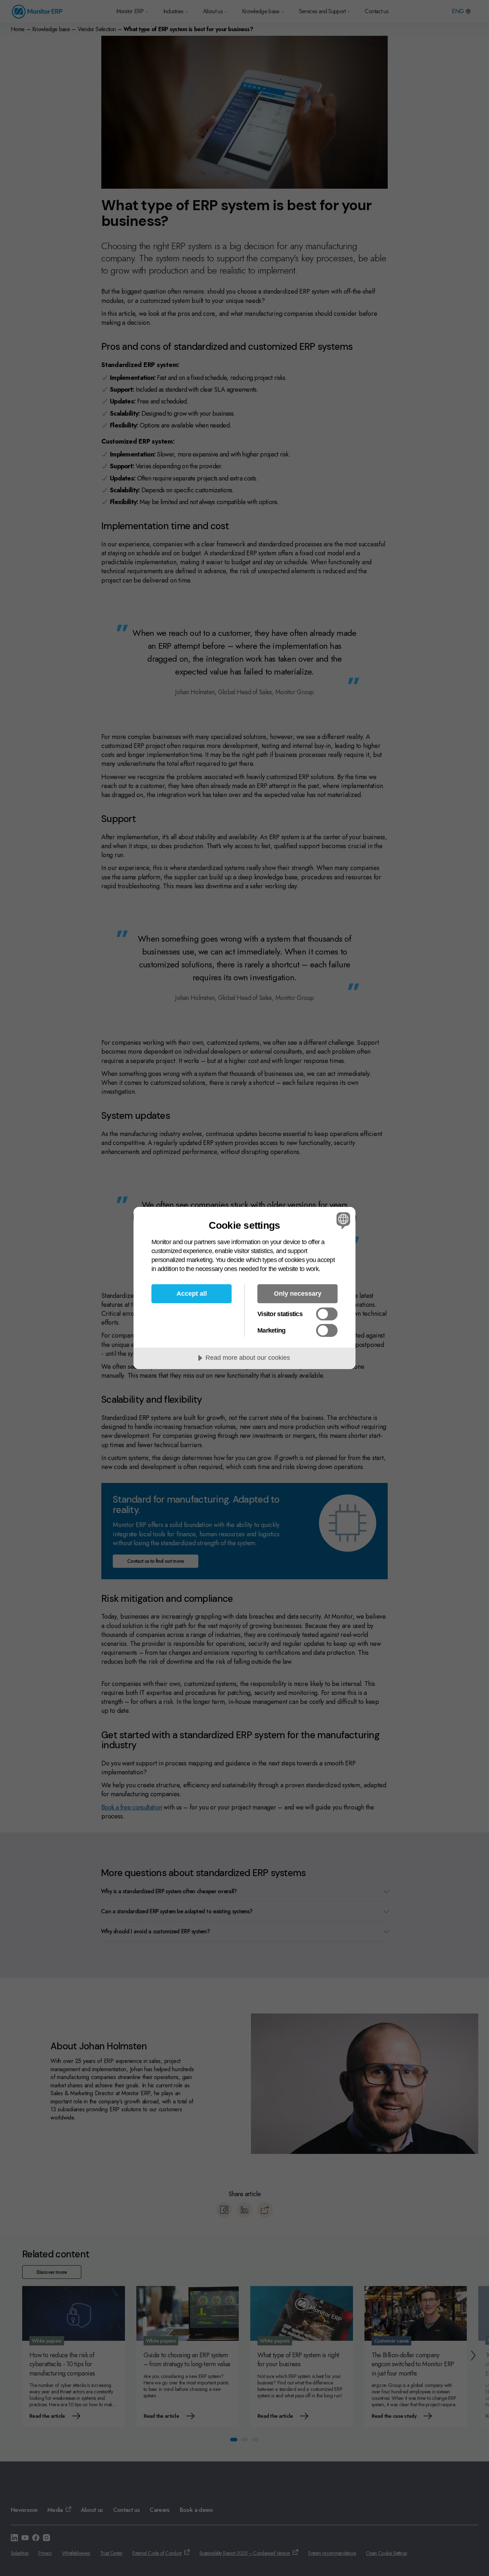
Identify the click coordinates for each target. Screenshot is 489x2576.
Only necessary (298, 1294)
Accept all (192, 1294)
